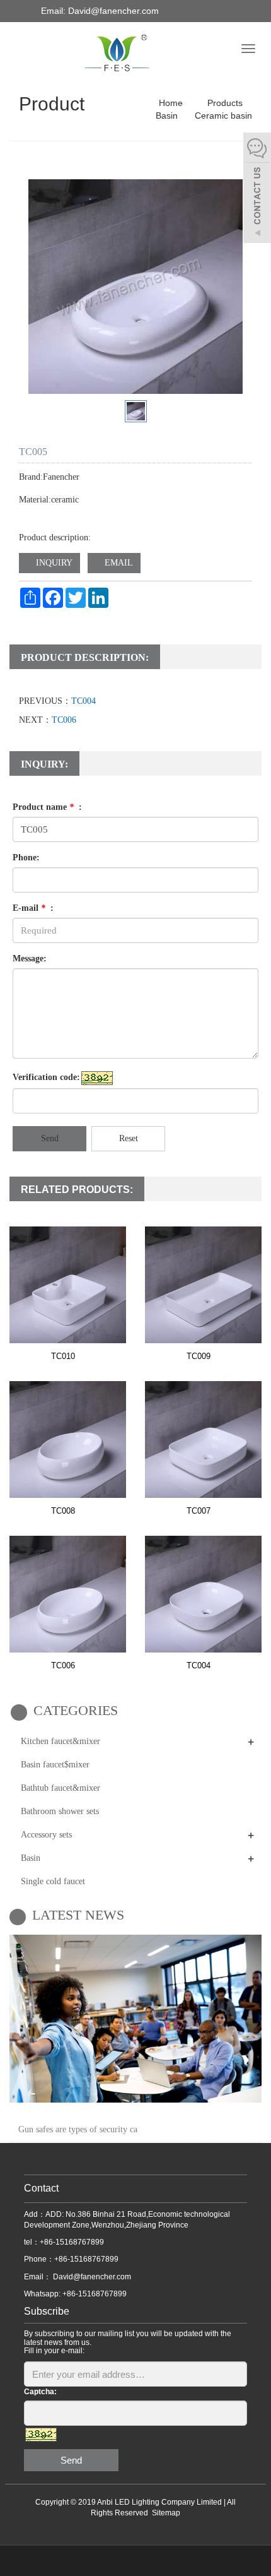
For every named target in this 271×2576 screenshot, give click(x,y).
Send (50, 1138)
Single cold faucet (53, 1881)
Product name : (47, 807)
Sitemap (166, 2513)
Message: (30, 959)
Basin (167, 116)
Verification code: (46, 1077)
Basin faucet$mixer (55, 1765)
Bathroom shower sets (60, 1811)
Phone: (26, 858)
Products (225, 103)
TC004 (84, 701)
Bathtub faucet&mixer (61, 1788)
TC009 (199, 1356)
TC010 (63, 1356)
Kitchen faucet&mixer (61, 1741)
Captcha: (40, 2392)
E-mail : (33, 908)
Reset (129, 1138)
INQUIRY (53, 563)
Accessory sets (46, 1835)
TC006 (64, 720)
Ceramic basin (222, 116)
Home (171, 103)
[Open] (257, 189)
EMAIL (118, 563)
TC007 (199, 1511)
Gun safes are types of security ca (78, 2129)
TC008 (63, 1511)
